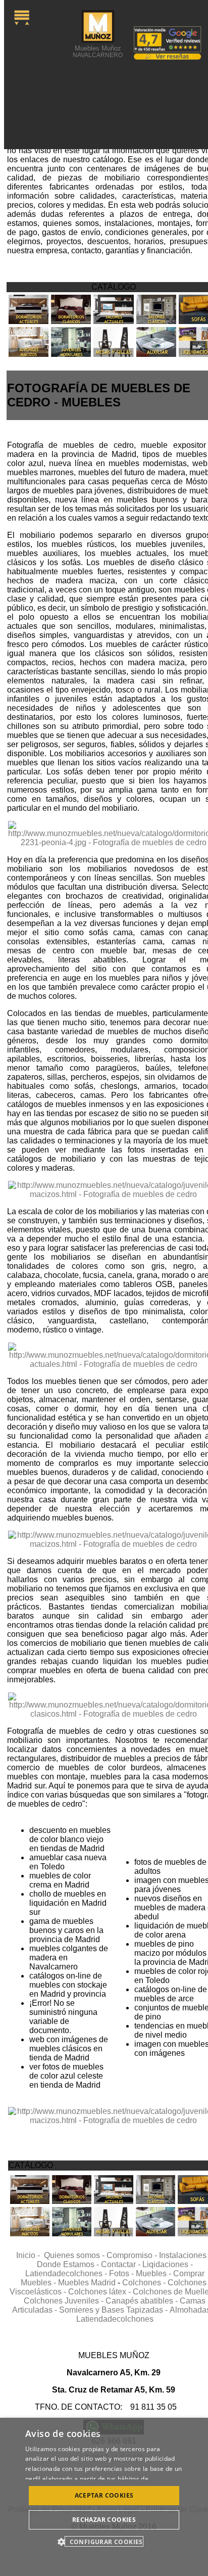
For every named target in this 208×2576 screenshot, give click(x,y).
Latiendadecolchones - (67, 2273)
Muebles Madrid (87, 2283)
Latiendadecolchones (115, 2319)
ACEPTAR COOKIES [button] (104, 2495)
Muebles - (154, 2273)
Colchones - (145, 2283)
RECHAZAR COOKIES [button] (104, 2520)
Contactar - (122, 2264)
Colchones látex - (100, 2292)
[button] (104, 2541)
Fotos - (122, 2273)
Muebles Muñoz (98, 51)
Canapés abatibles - (143, 2301)
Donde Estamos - (69, 2264)
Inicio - (30, 2255)
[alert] (104, 2497)
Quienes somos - (75, 2255)
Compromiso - (133, 2255)
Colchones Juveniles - (65, 2301)
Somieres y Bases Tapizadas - (114, 2310)
